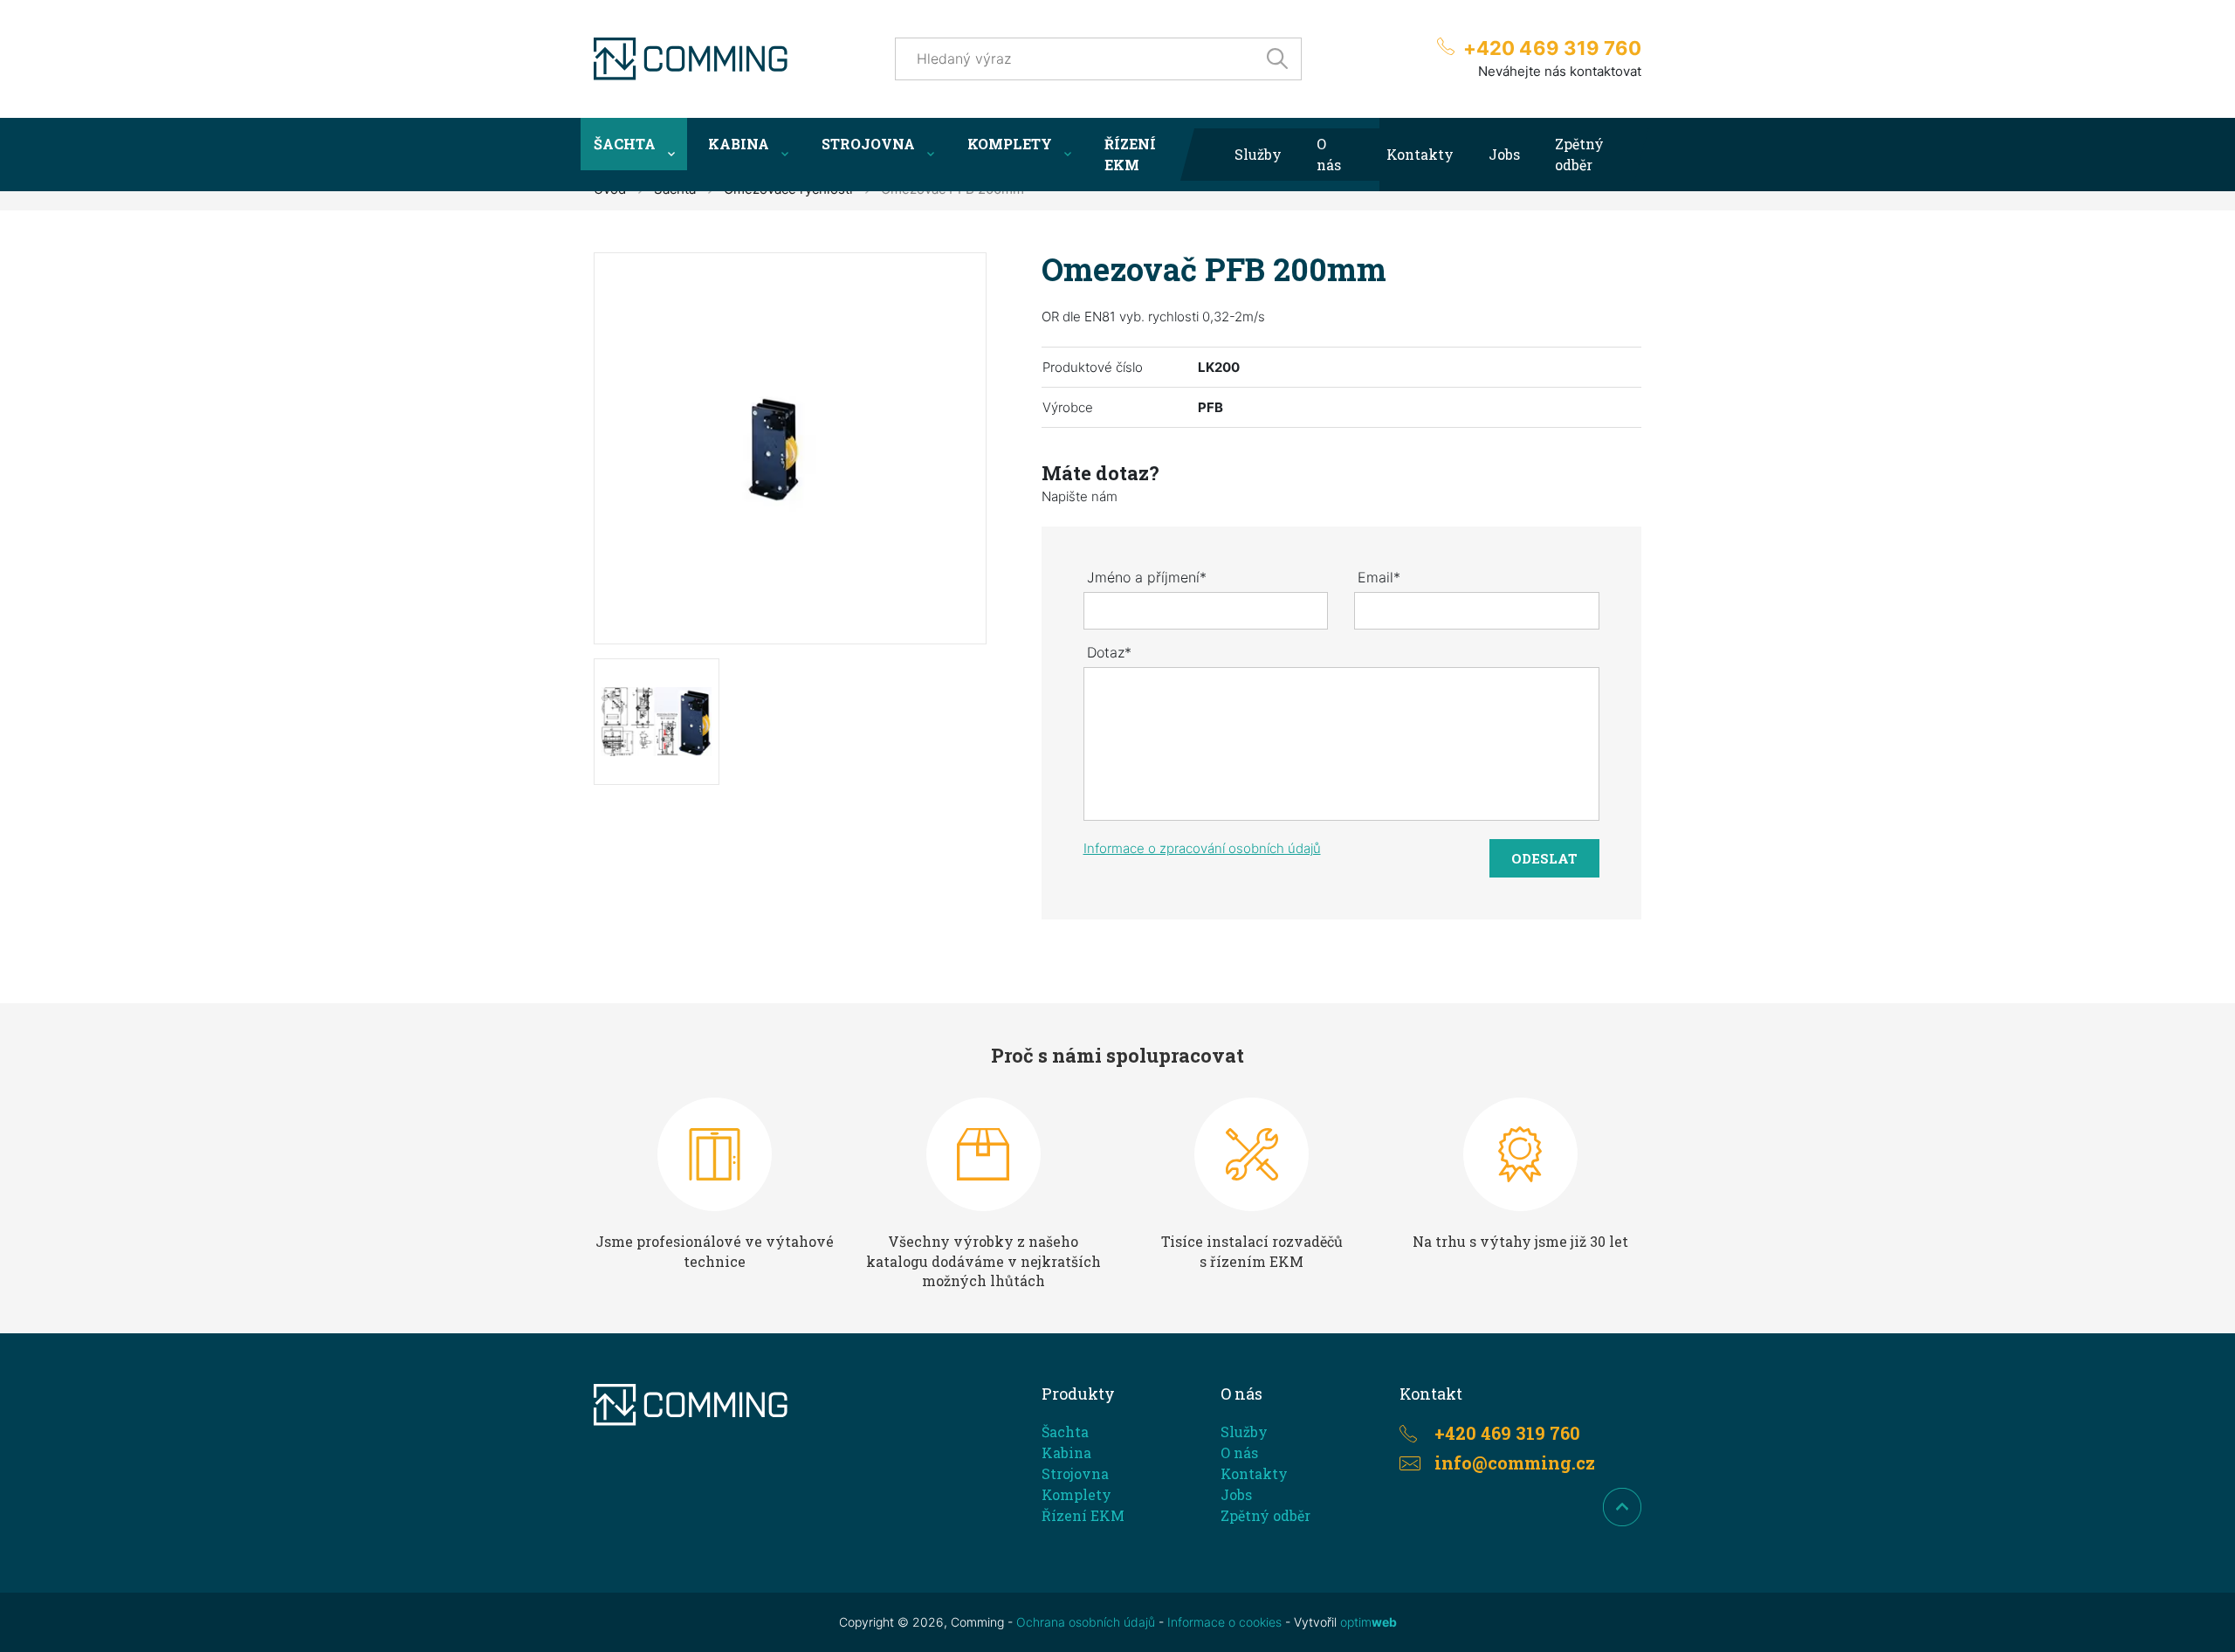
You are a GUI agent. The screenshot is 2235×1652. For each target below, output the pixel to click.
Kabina (739, 144)
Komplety (1010, 144)
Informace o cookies (1224, 1622)
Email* (1379, 577)
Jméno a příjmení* (1147, 577)
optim (1369, 1622)
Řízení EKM (1130, 154)
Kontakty (1420, 154)
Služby (1258, 154)
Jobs (1504, 154)
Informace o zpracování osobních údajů (1202, 848)
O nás (1329, 154)
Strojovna (868, 144)
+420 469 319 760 (1552, 48)
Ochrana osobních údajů (1086, 1622)
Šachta (625, 144)
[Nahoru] (1622, 1507)
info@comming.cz (1515, 1463)
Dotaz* (1109, 652)
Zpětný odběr (1579, 154)
